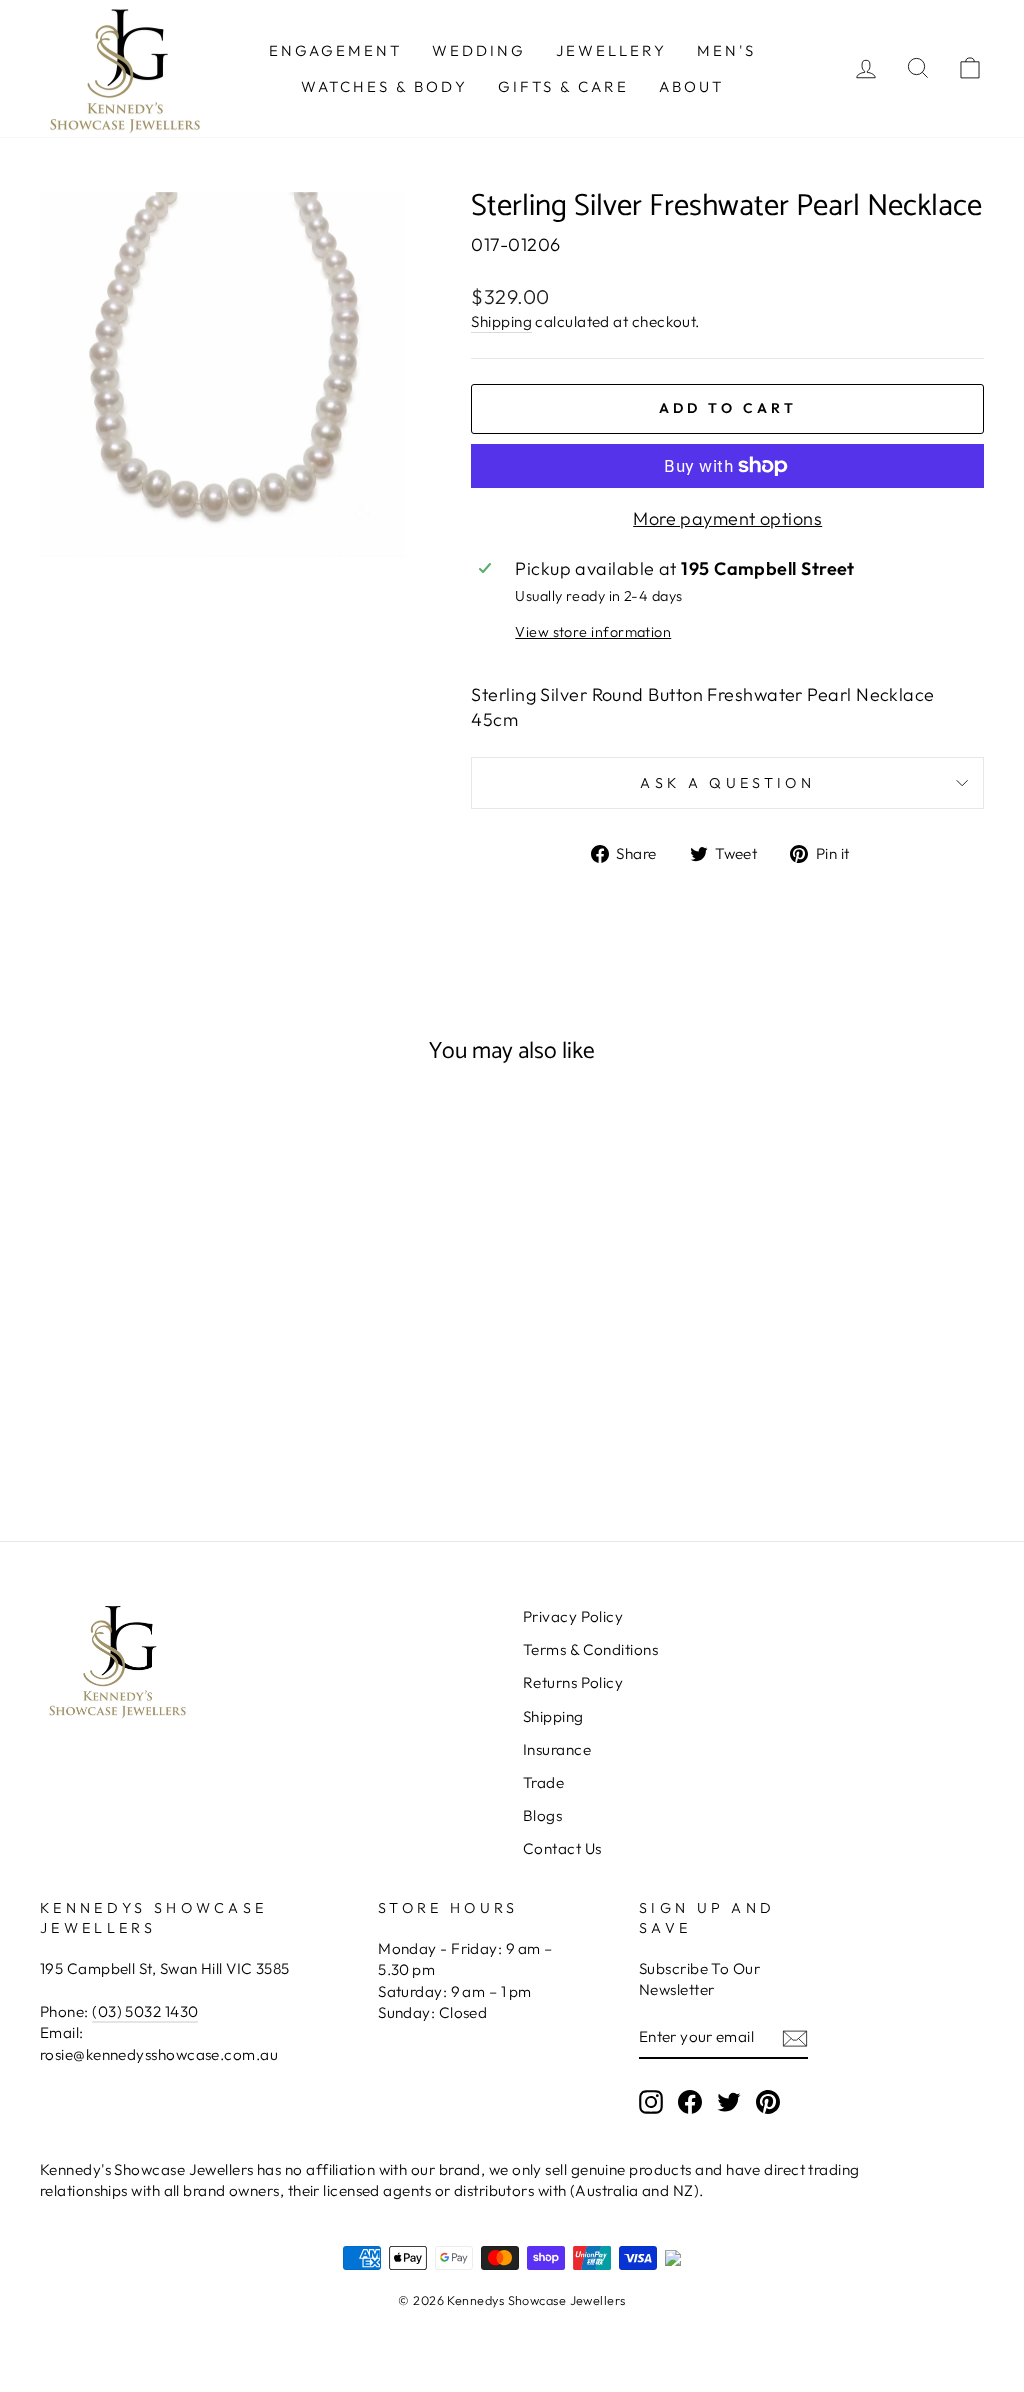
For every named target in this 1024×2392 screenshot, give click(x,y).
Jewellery (611, 50)
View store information (593, 632)
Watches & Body (384, 86)
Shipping (501, 321)
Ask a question (727, 783)
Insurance (557, 1749)
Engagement (335, 50)
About (691, 86)
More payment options (727, 518)
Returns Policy (573, 1682)
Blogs (542, 1815)
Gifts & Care (563, 86)
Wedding (479, 50)
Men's (726, 50)
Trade (543, 1782)
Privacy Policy (573, 1616)
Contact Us (562, 1848)
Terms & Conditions (590, 1649)
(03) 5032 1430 (145, 2011)
